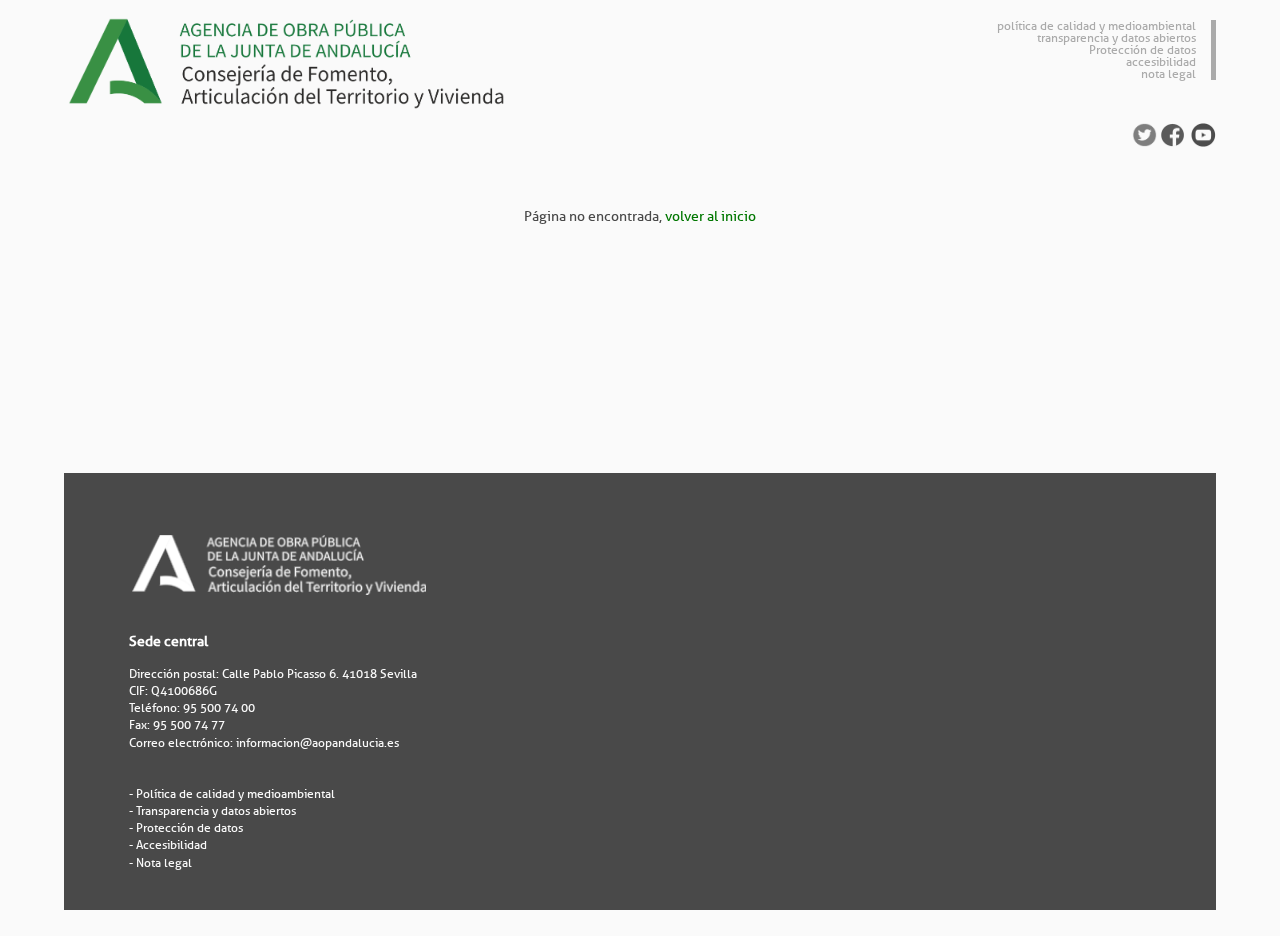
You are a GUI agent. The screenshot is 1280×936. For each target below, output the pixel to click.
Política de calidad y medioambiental (235, 794)
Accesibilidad (171, 845)
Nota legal (164, 863)
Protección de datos (1142, 50)
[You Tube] (1203, 134)
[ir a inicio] (304, 60)
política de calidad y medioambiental (1096, 26)
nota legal (1168, 74)
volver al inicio (710, 216)
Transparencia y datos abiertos (216, 811)
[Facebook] (1172, 134)
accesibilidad (1161, 62)
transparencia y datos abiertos (1116, 38)
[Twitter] (1144, 134)
